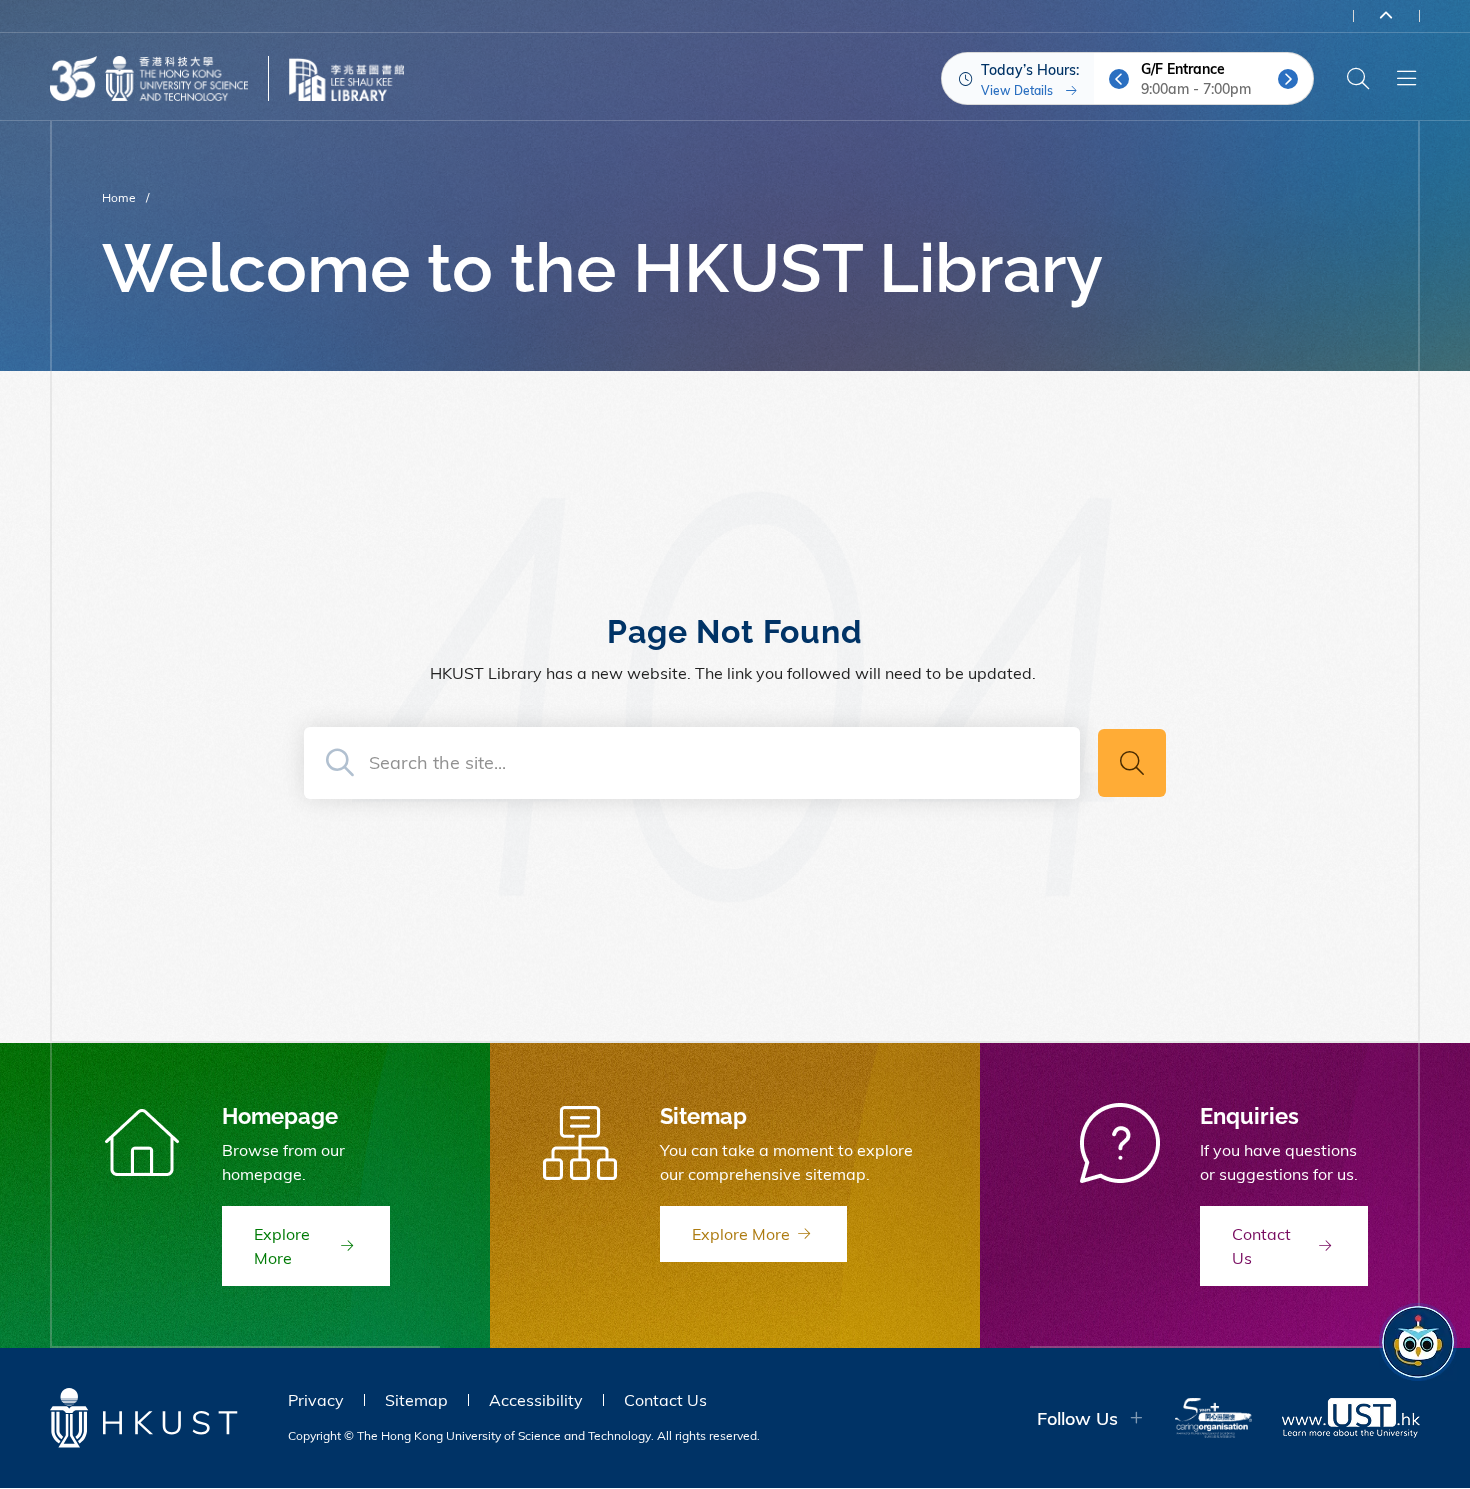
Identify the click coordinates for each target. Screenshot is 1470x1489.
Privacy (316, 1400)
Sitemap (416, 1400)
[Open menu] (1406, 79)
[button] (1119, 79)
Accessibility (536, 1400)
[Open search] (1358, 79)
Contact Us (665, 1400)
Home (119, 197)
